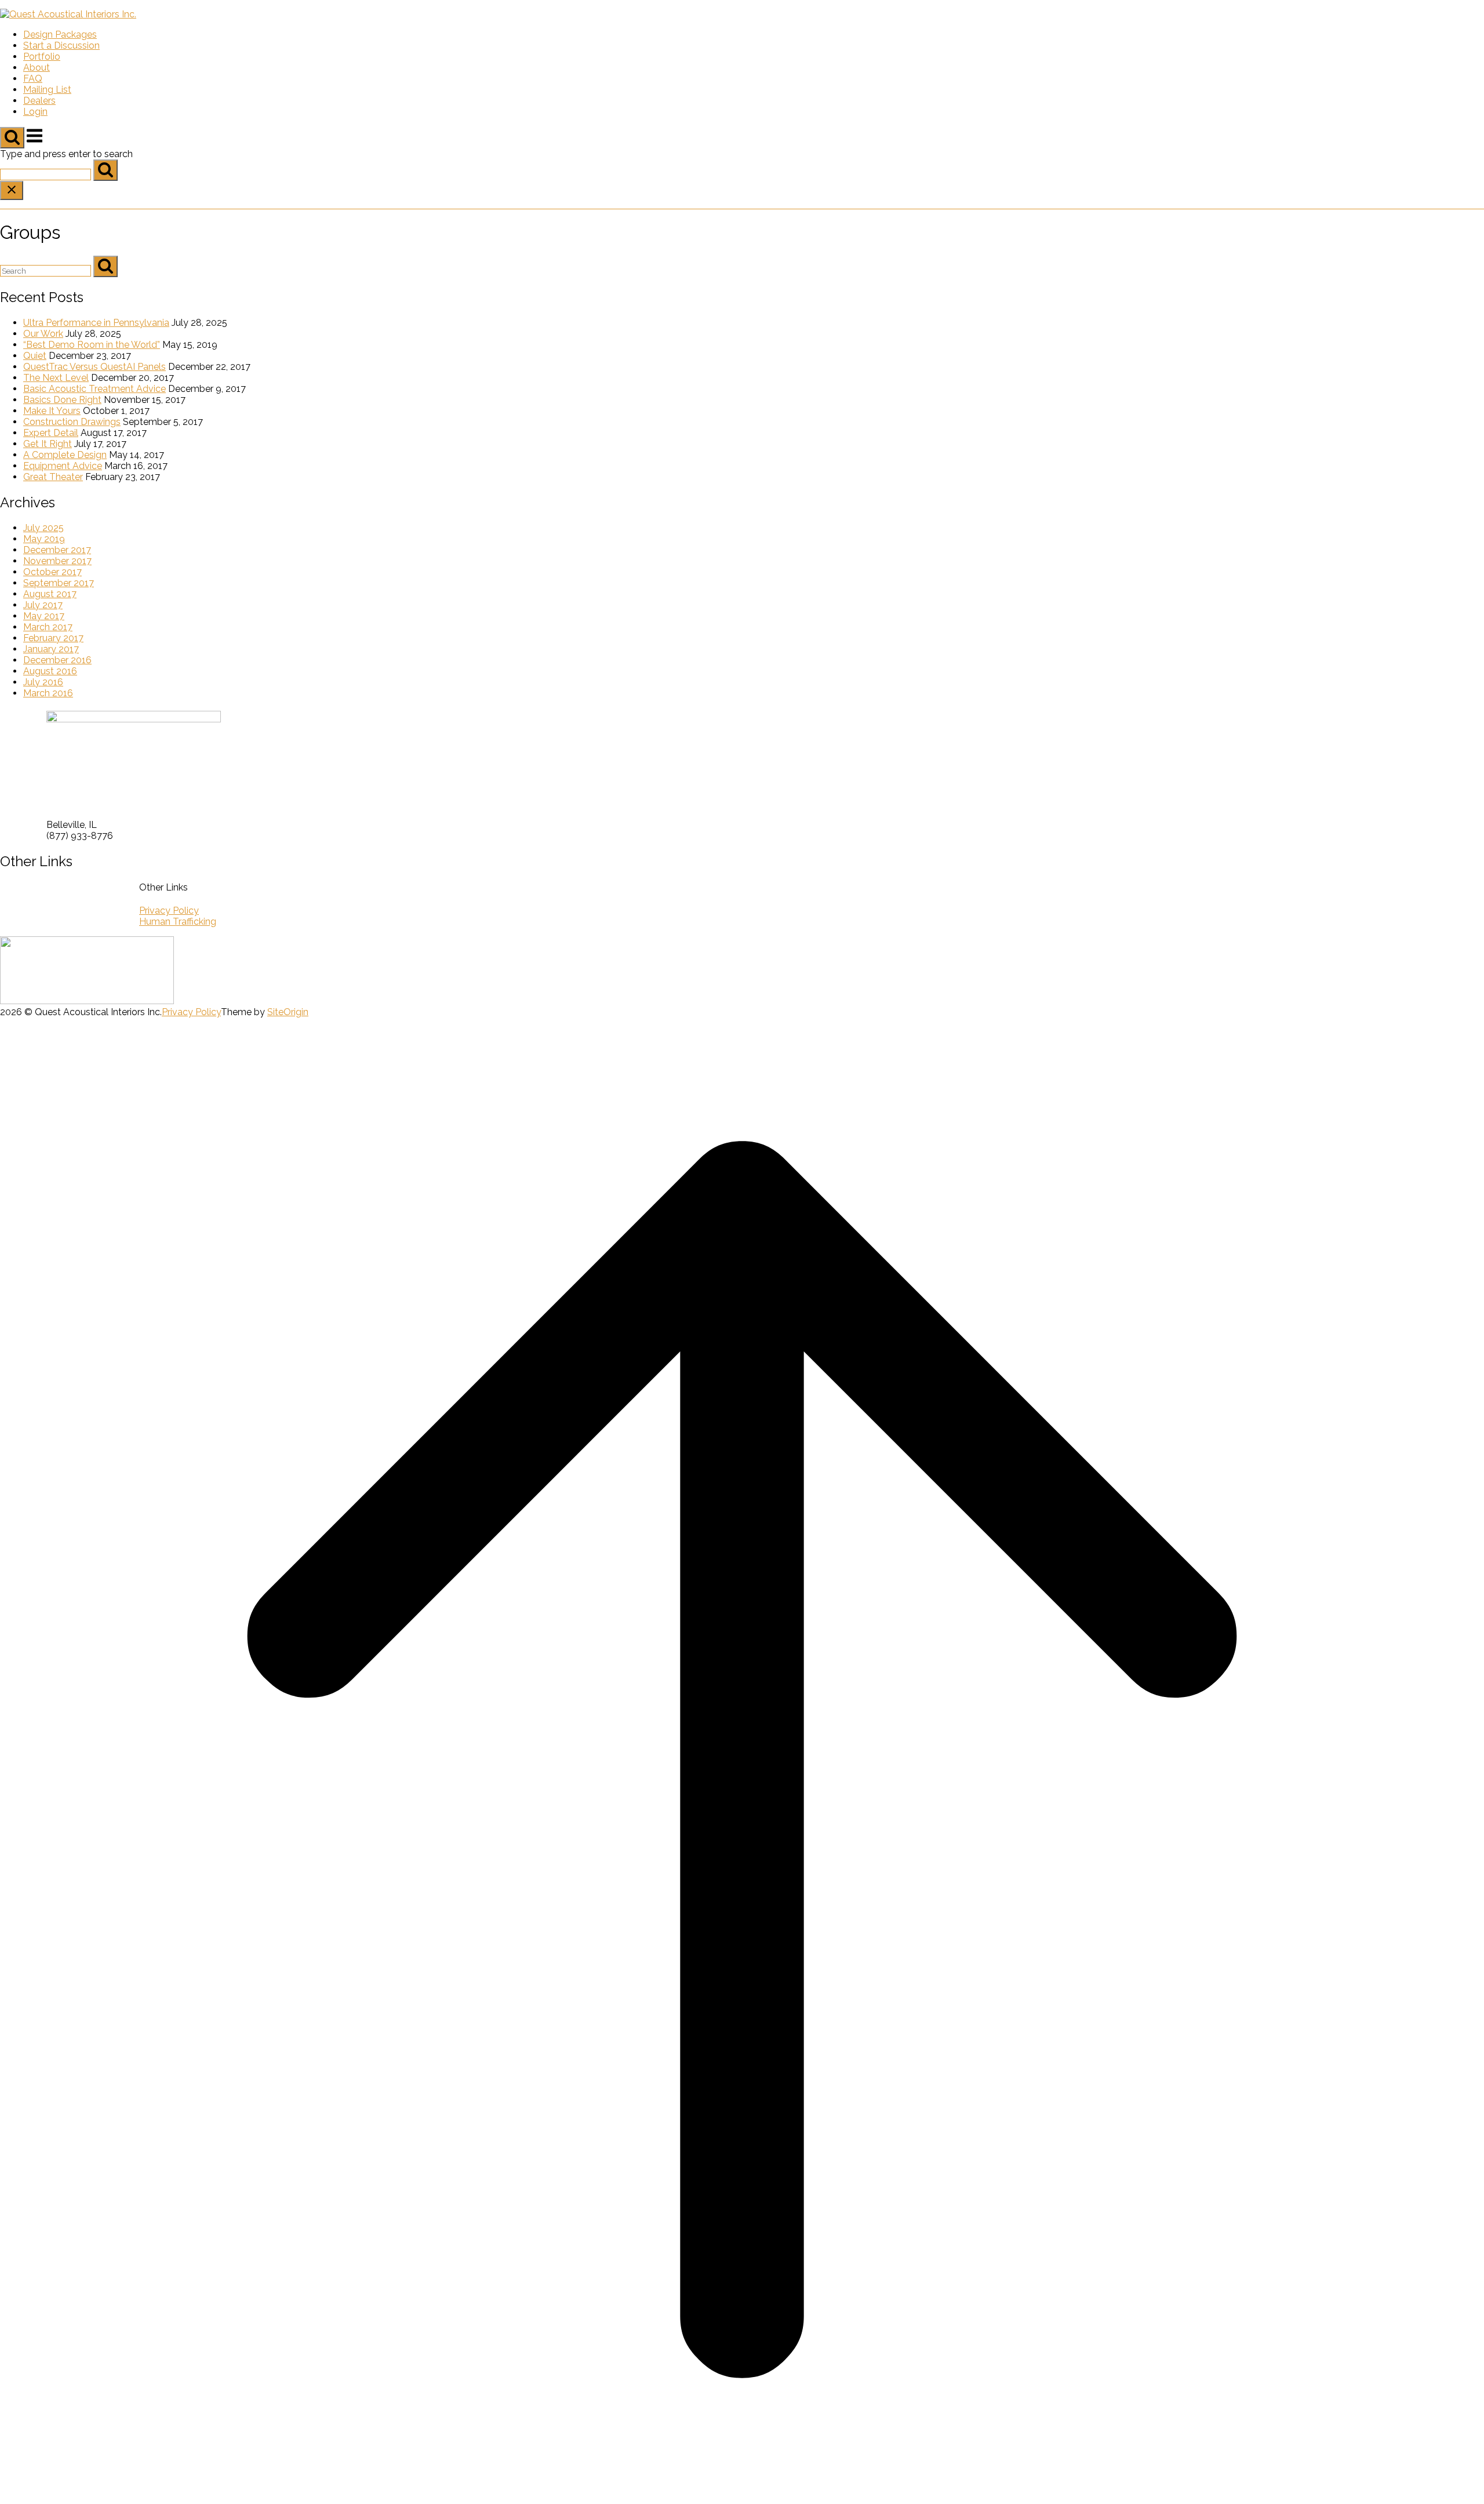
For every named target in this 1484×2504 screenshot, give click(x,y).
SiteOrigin (288, 1012)
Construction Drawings (72, 422)
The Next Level (56, 378)
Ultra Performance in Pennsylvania (96, 323)
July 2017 (43, 605)
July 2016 (43, 682)
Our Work (43, 334)
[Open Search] (12, 138)
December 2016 (57, 660)
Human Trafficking (178, 922)
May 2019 (44, 539)
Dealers (39, 101)
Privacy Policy (169, 911)
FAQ (33, 79)
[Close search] (12, 190)
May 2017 (44, 616)
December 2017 (57, 550)
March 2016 (48, 693)
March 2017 (48, 627)
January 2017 (51, 649)
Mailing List (47, 90)
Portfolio (42, 57)
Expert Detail (51, 433)
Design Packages (60, 34)
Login (35, 112)
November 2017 (57, 561)
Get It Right (48, 444)
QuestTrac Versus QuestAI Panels (94, 367)
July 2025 (43, 528)
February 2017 (53, 638)
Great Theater (53, 477)
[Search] (106, 170)
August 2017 (50, 594)
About (37, 68)
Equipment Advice (63, 466)
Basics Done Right (62, 400)
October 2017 (52, 572)
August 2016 (50, 671)
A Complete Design (65, 455)
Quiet (35, 356)
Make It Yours (52, 411)
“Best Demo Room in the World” (92, 345)
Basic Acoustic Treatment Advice (94, 389)
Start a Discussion (61, 46)
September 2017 (59, 583)
